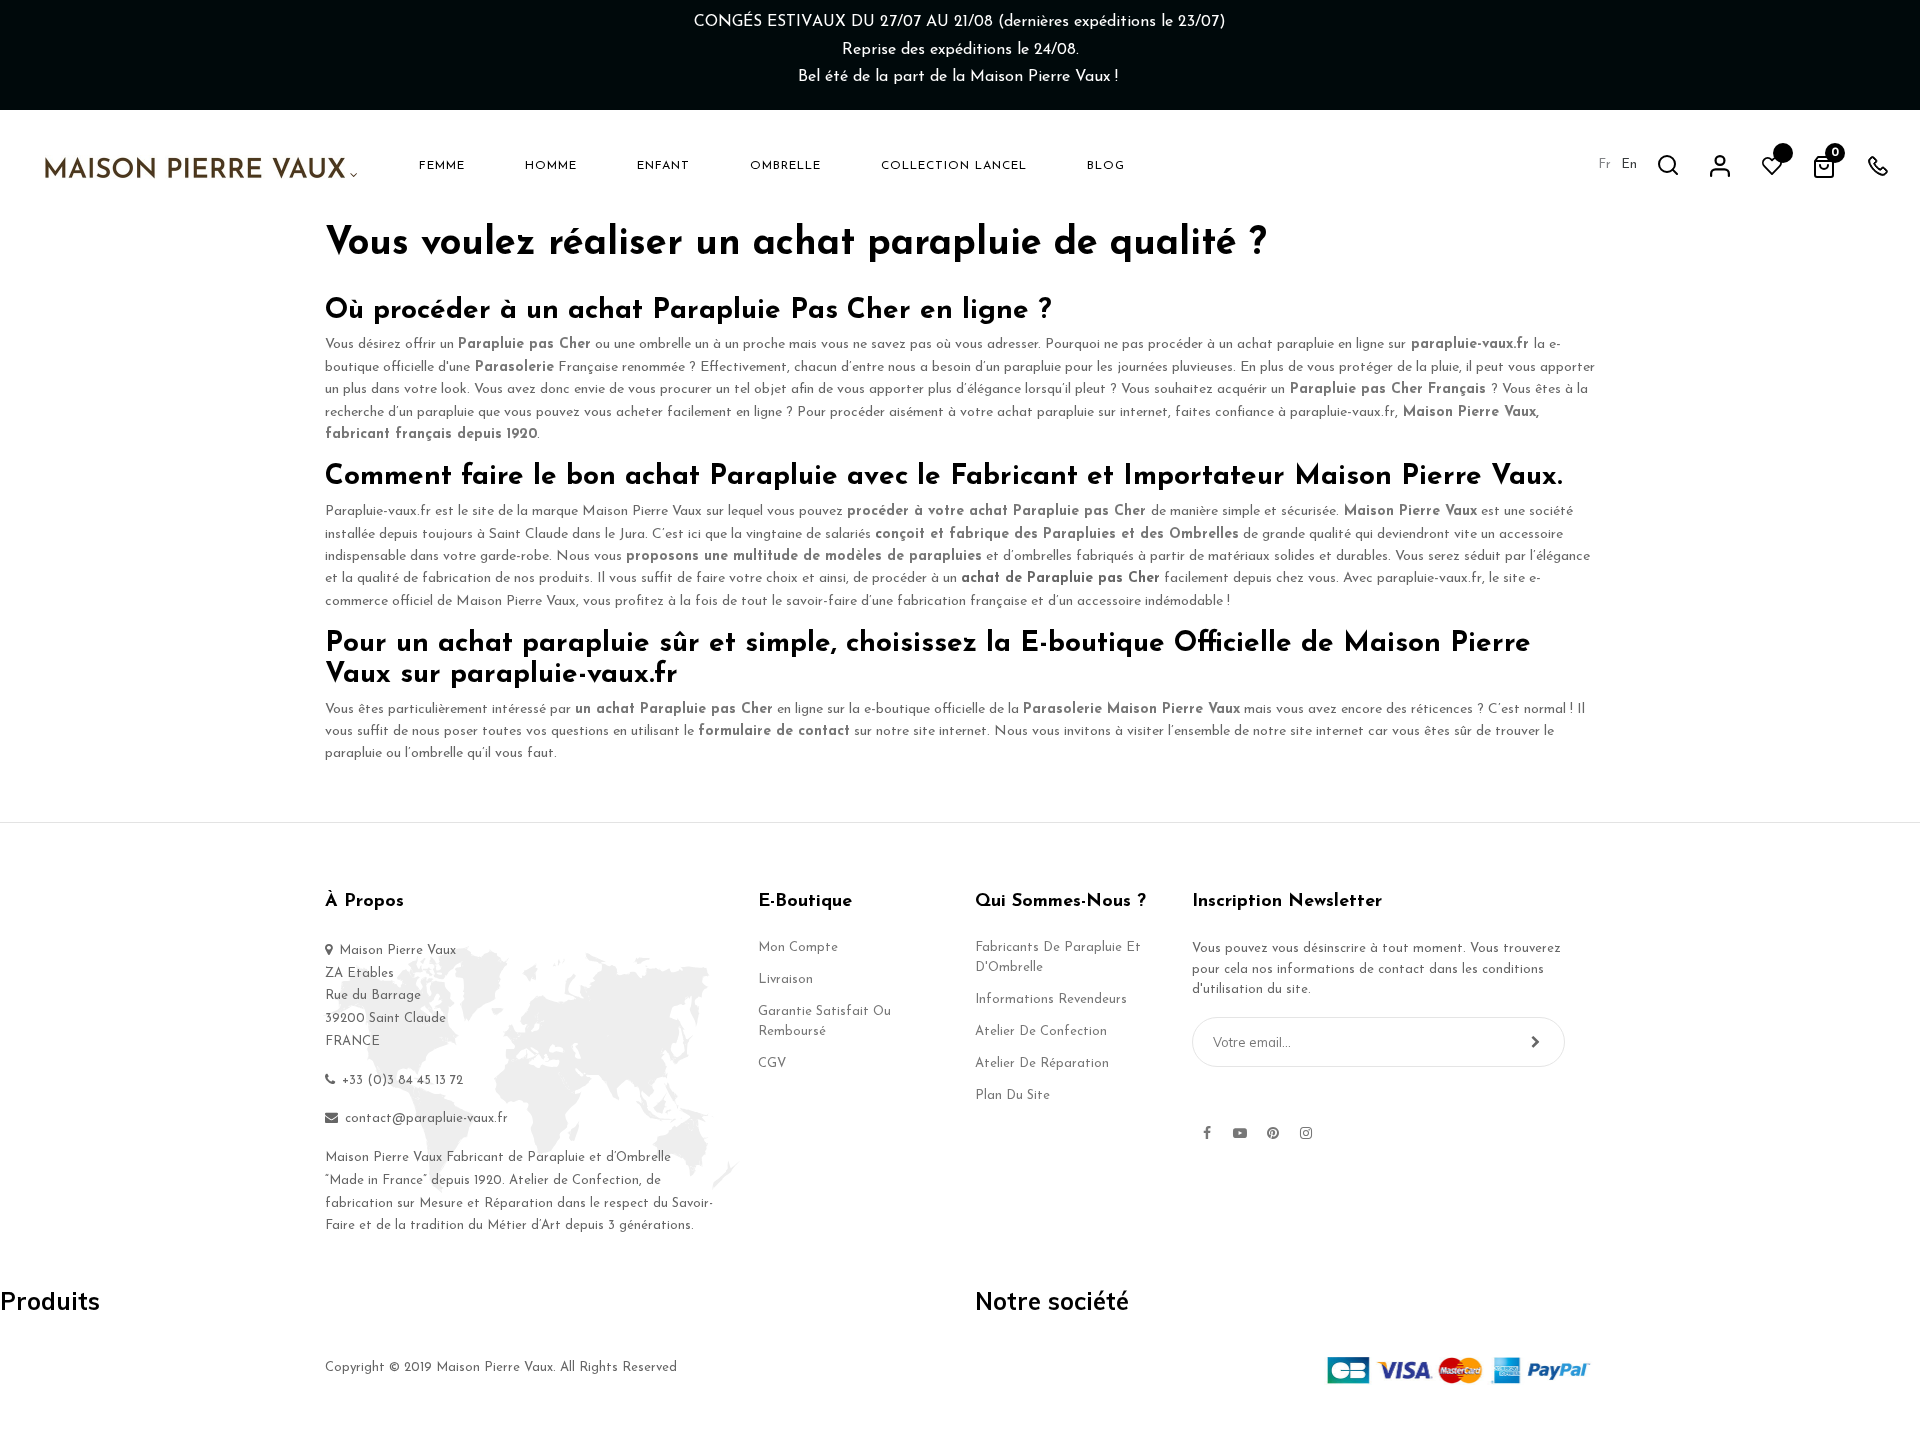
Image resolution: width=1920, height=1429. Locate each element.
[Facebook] (1207, 1133)
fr (1604, 164)
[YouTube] (1240, 1133)
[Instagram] (1306, 1133)
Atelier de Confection (1041, 1031)
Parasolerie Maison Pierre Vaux (1131, 709)
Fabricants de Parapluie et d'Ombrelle (1058, 957)
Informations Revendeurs (1051, 999)
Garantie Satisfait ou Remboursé (824, 1021)
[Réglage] (1720, 165)
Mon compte (798, 947)
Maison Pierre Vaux (1410, 511)
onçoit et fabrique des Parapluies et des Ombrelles (1060, 534)
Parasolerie (514, 367)
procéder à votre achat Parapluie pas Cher (996, 511)
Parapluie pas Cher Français (1388, 389)
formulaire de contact (774, 731)
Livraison (785, 979)
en (1629, 164)
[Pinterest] (1273, 1133)
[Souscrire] (1535, 1042)
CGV (772, 1063)
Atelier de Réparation (1042, 1063)
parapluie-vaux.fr (1467, 344)
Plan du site (1012, 1095)
